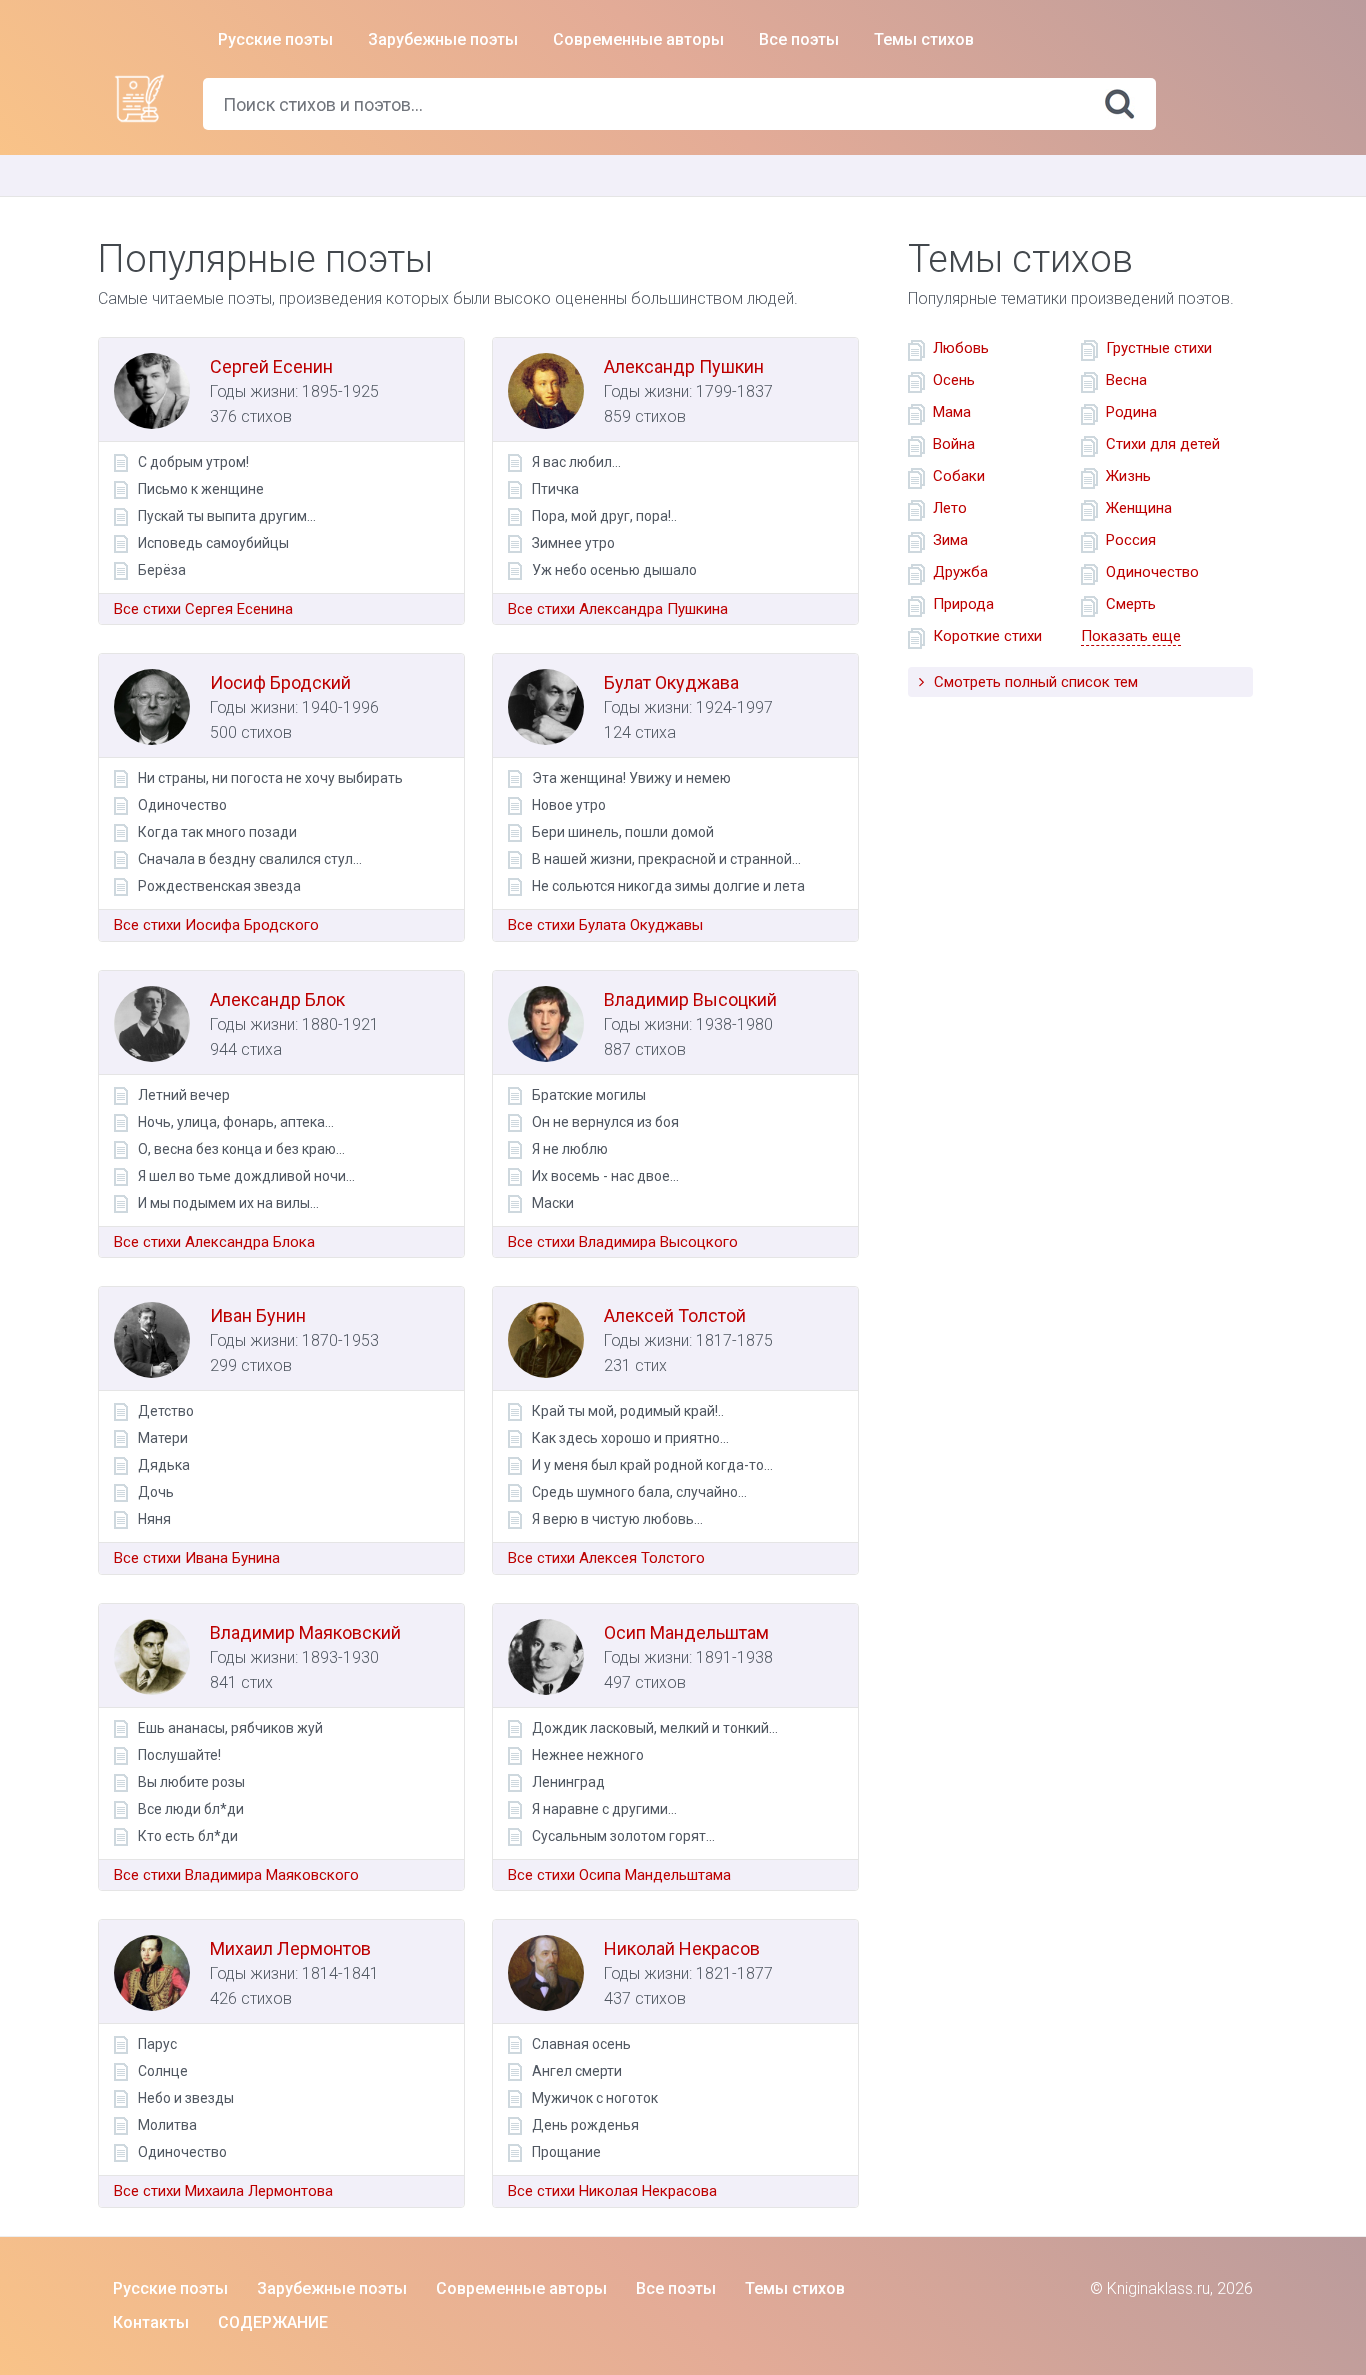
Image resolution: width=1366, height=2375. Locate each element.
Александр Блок (277, 999)
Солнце (163, 2071)
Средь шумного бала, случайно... (639, 1492)
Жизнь (1128, 476)
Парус (157, 2044)
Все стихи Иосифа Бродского (216, 925)
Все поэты (799, 39)
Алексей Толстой (675, 1315)
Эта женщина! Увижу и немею (631, 778)
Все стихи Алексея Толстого (606, 1558)
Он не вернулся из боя (605, 1122)
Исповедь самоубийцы (213, 543)
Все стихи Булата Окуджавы (605, 925)
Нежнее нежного (588, 1755)
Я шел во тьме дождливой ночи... (246, 1176)
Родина (1131, 412)
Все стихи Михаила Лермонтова (223, 2191)
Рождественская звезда (219, 886)
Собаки (959, 476)
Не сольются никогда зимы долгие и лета (668, 886)
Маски (553, 1203)
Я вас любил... (576, 462)
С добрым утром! (193, 462)
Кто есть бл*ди (188, 1836)
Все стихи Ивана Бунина (197, 1558)
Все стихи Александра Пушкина (618, 609)
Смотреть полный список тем (1034, 682)
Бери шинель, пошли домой (623, 832)
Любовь (961, 348)
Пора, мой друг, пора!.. (604, 516)
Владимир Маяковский (305, 1632)
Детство (166, 1411)
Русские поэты (275, 39)
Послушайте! (179, 1755)
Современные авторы (638, 39)
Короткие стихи (987, 636)
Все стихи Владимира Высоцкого (623, 1242)
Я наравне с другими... (604, 1809)
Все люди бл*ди (191, 1809)
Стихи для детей (1163, 444)
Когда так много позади (217, 832)
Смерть (1131, 604)
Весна (1126, 380)
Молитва (167, 2125)
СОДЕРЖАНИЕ (273, 2322)
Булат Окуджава (671, 682)
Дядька (164, 1465)
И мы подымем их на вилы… (228, 1203)
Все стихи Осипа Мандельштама (619, 1875)
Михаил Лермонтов (290, 1948)
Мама (952, 412)
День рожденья (585, 2125)
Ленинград (568, 1782)
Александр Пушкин (684, 366)
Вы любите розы (191, 1782)
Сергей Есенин (271, 366)
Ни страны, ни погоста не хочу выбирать (270, 778)
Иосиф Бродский (280, 682)
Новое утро (569, 805)
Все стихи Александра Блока (214, 1242)
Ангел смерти (577, 2071)
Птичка (555, 489)
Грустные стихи (1159, 348)
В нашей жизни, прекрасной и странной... (666, 859)
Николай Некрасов (682, 1948)
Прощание (566, 2152)
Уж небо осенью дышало (614, 570)
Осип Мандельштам (686, 1632)
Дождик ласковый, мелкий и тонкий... (655, 1728)
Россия (1131, 540)
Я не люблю (570, 1149)
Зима (950, 540)
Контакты (151, 2322)
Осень (954, 380)
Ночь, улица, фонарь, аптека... (236, 1122)
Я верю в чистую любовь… (617, 1519)
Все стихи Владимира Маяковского (236, 1875)
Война (954, 444)
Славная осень (581, 2044)
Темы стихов (924, 39)
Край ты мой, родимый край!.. (628, 1411)
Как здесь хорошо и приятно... (630, 1438)
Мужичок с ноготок (595, 2098)
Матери (163, 1438)
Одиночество (182, 805)
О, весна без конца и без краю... (241, 1149)
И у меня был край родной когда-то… (652, 1465)
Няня (154, 1519)
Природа (963, 604)
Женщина (1139, 508)
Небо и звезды (186, 2098)
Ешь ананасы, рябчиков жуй (230, 1728)
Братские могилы (589, 1095)
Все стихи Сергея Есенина (203, 609)
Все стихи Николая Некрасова (612, 2191)
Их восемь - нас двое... (605, 1176)
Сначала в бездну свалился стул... (250, 859)
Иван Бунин (258, 1315)
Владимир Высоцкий (690, 999)
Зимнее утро (573, 543)
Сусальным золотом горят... (623, 1836)
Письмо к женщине (201, 489)
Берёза (162, 570)
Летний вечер (184, 1095)
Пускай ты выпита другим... (227, 516)
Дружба (960, 572)
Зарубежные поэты (443, 39)
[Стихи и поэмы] (139, 97)
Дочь (156, 1492)
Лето (950, 508)
